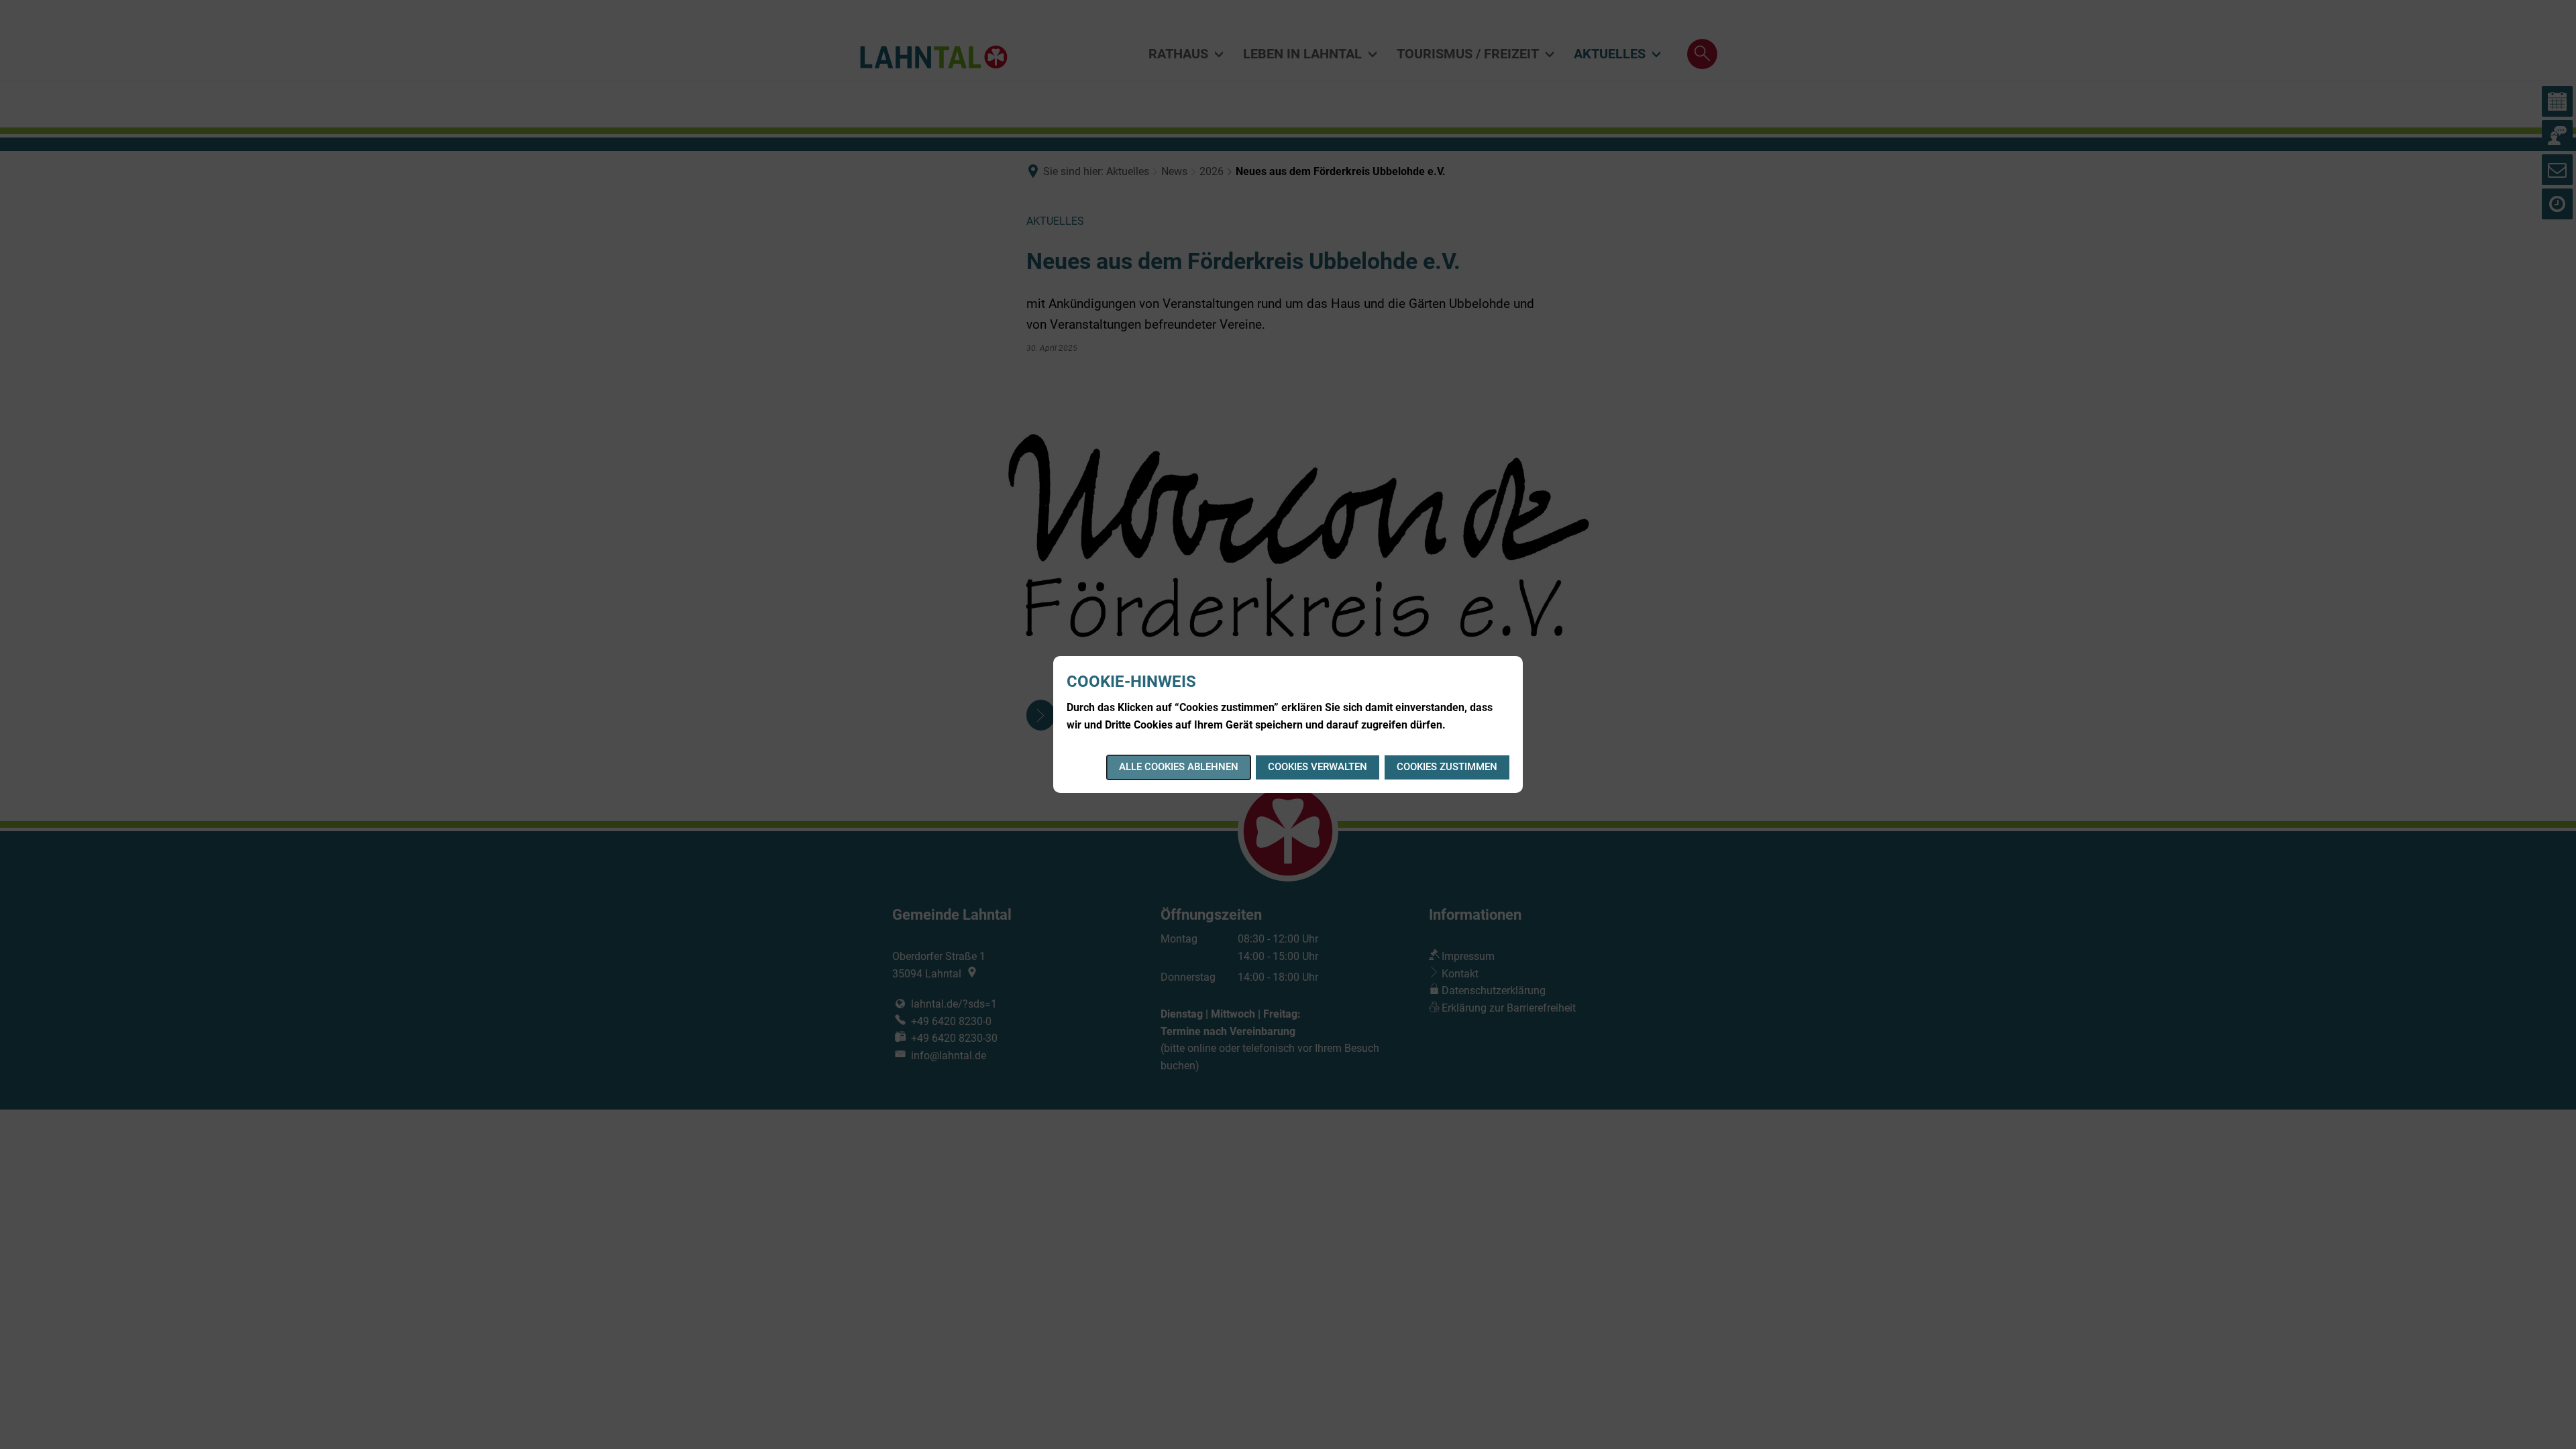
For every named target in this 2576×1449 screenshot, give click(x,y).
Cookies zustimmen (1447, 767)
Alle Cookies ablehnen (1179, 767)
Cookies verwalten (1318, 767)
